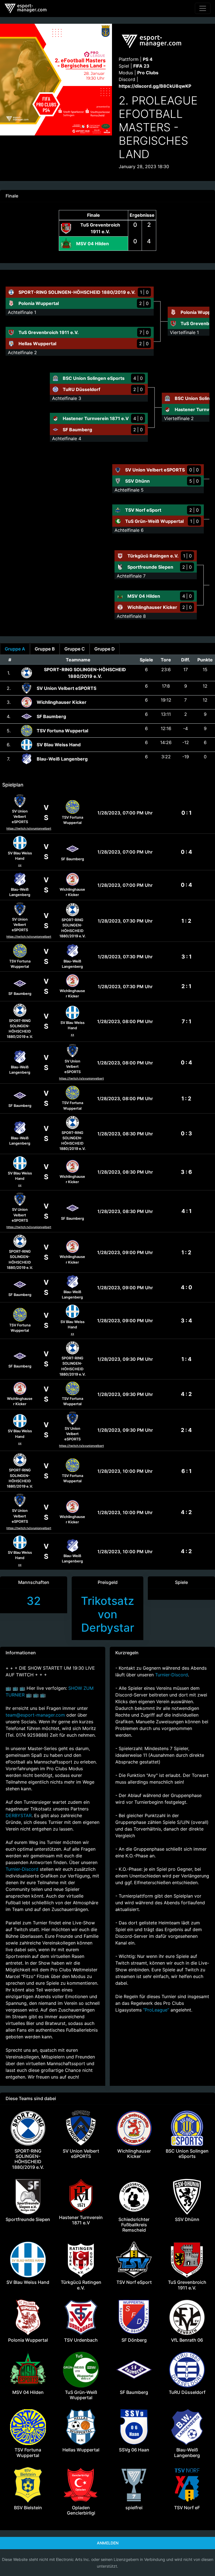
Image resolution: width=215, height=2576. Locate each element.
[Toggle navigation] (203, 8)
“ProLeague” (157, 2010)
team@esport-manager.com (35, 1715)
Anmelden (108, 2543)
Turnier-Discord (22, 1869)
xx (20, 865)
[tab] (15, 649)
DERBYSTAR (19, 1815)
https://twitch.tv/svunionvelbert (29, 829)
